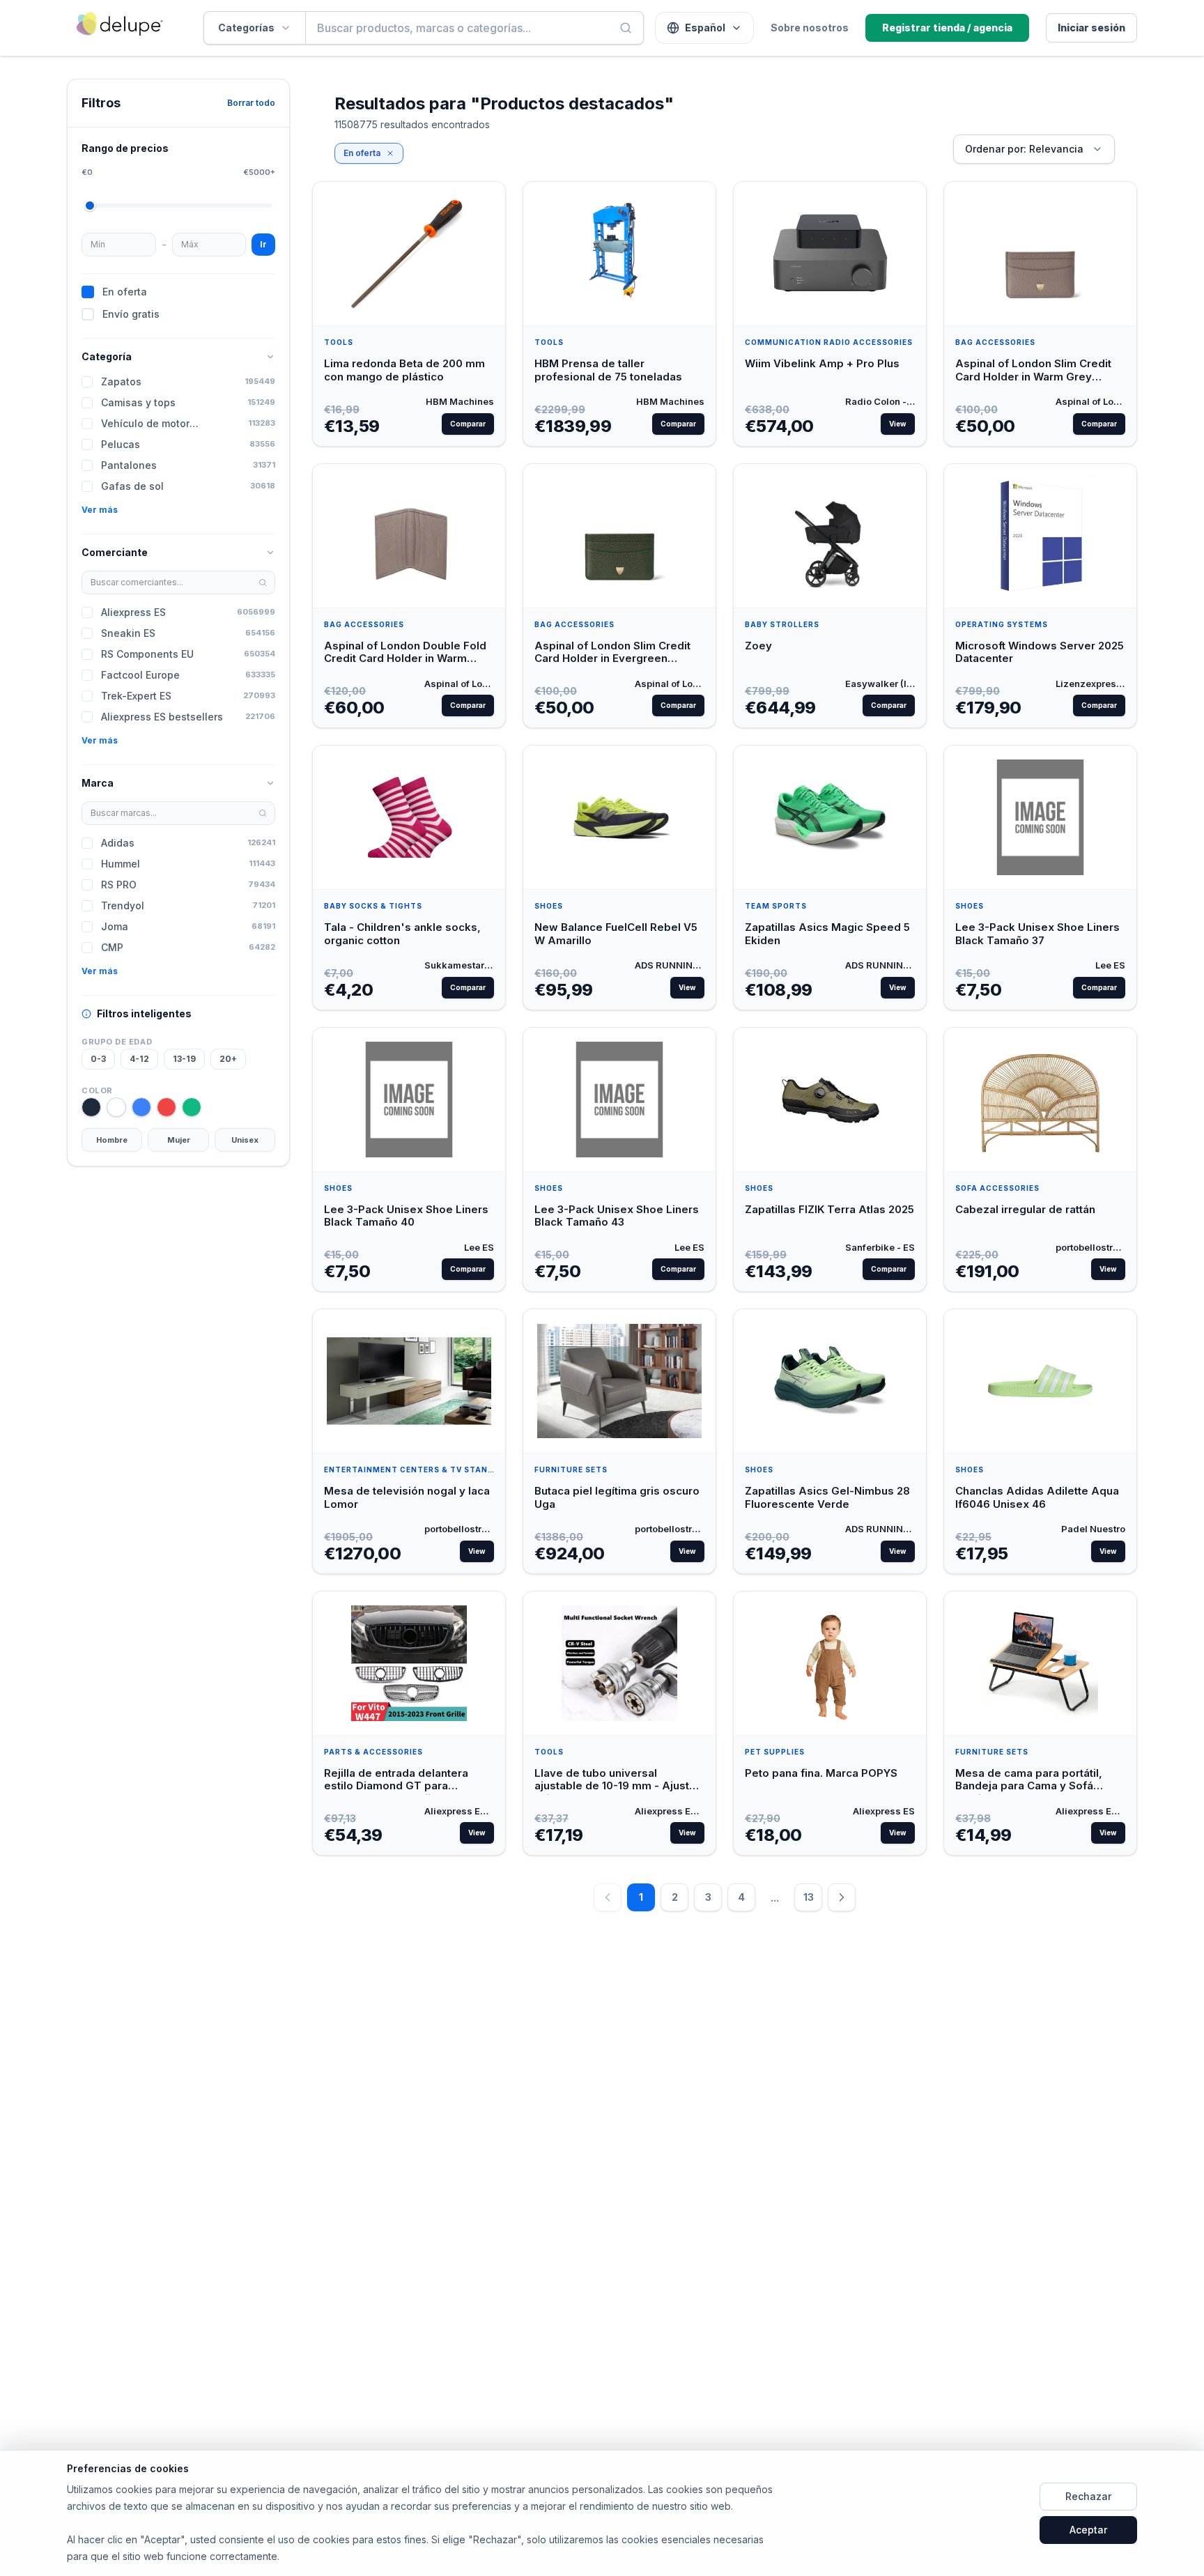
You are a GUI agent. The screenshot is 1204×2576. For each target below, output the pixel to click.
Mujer (179, 1140)
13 (809, 1897)
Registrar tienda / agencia (947, 28)
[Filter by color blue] (141, 1107)
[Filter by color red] (167, 1107)
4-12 (139, 1059)
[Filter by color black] (91, 1107)
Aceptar (1088, 2530)
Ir (263, 244)
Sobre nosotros (810, 28)
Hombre (112, 1140)
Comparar (468, 424)
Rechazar (1088, 2496)
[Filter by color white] (116, 1107)
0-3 (98, 1059)
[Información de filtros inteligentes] (86, 1014)
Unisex (245, 1140)
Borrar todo (251, 103)
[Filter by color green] (192, 1107)
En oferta (362, 153)
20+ (228, 1059)
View (898, 424)
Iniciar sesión (1091, 28)
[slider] (90, 206)
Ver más (100, 510)
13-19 (184, 1059)
